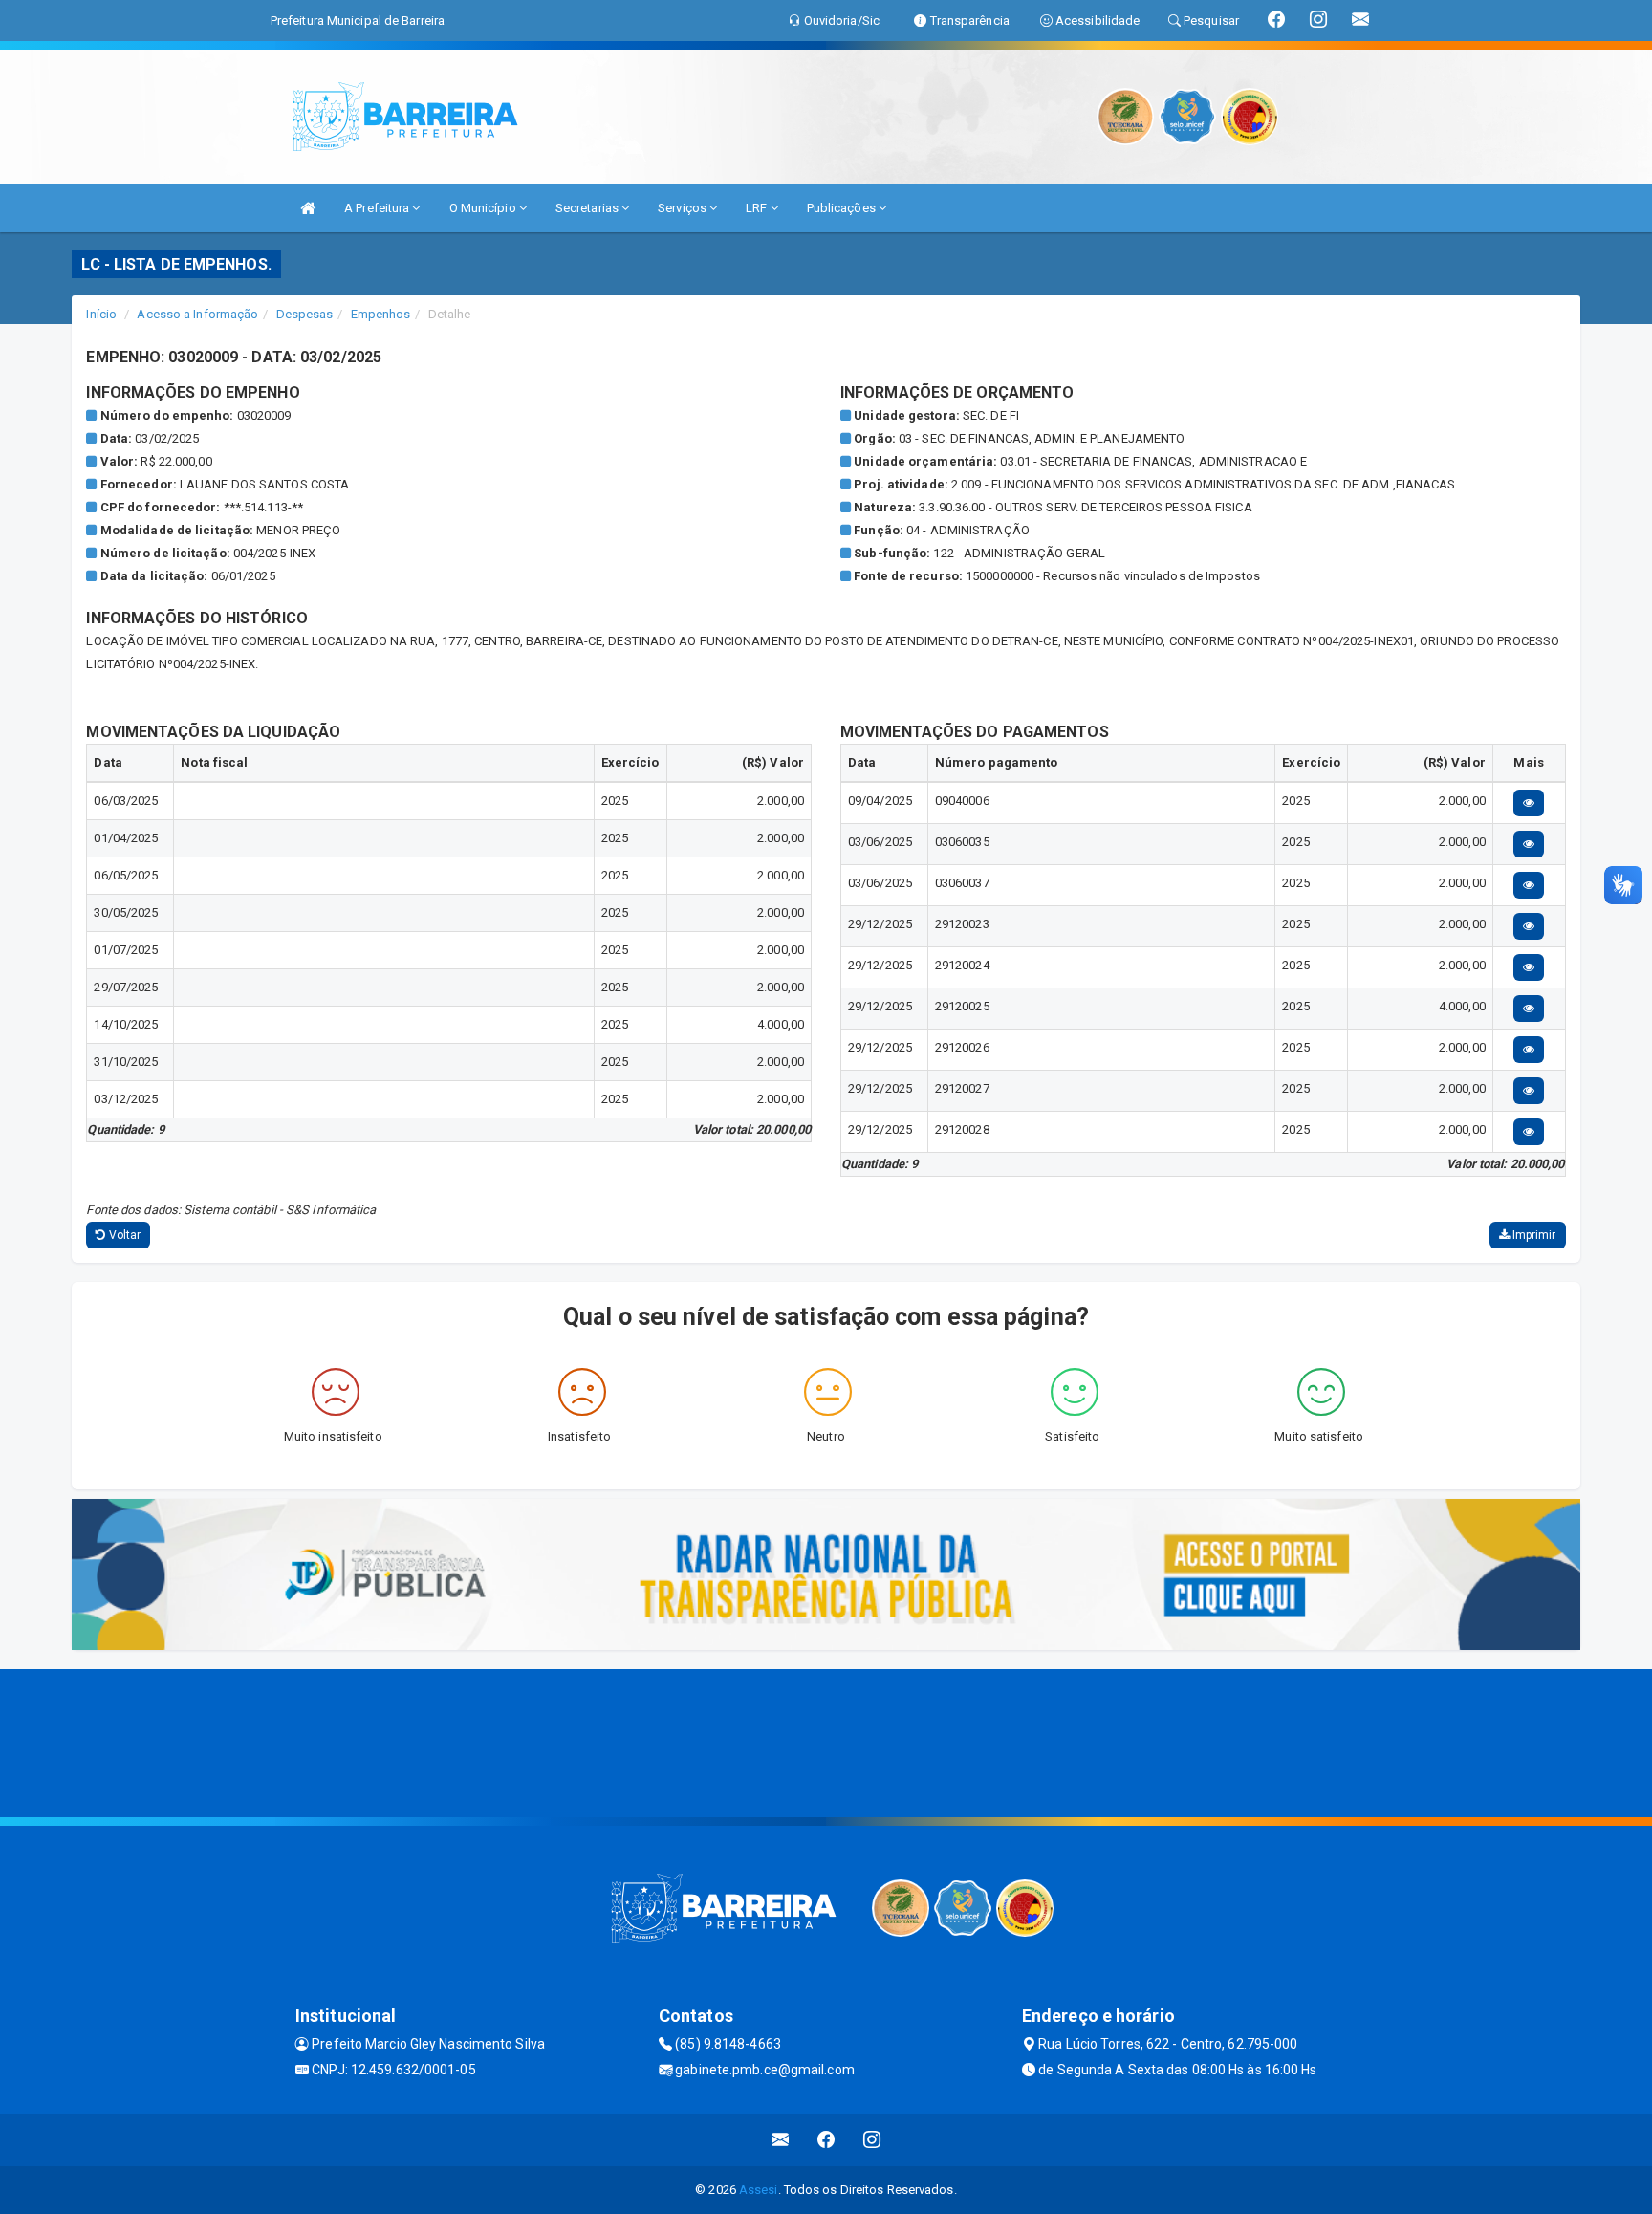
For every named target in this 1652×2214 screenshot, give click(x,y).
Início (101, 314)
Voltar (124, 1235)
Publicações (843, 208)
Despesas (305, 314)
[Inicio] (308, 208)
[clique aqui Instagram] (872, 2140)
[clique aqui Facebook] (826, 2140)
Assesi (759, 2190)
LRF (758, 208)
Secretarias (588, 208)
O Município (484, 208)
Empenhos (381, 314)
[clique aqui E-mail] (781, 2140)
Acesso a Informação (197, 314)
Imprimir (1533, 1235)
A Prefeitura (378, 208)
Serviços (684, 208)
